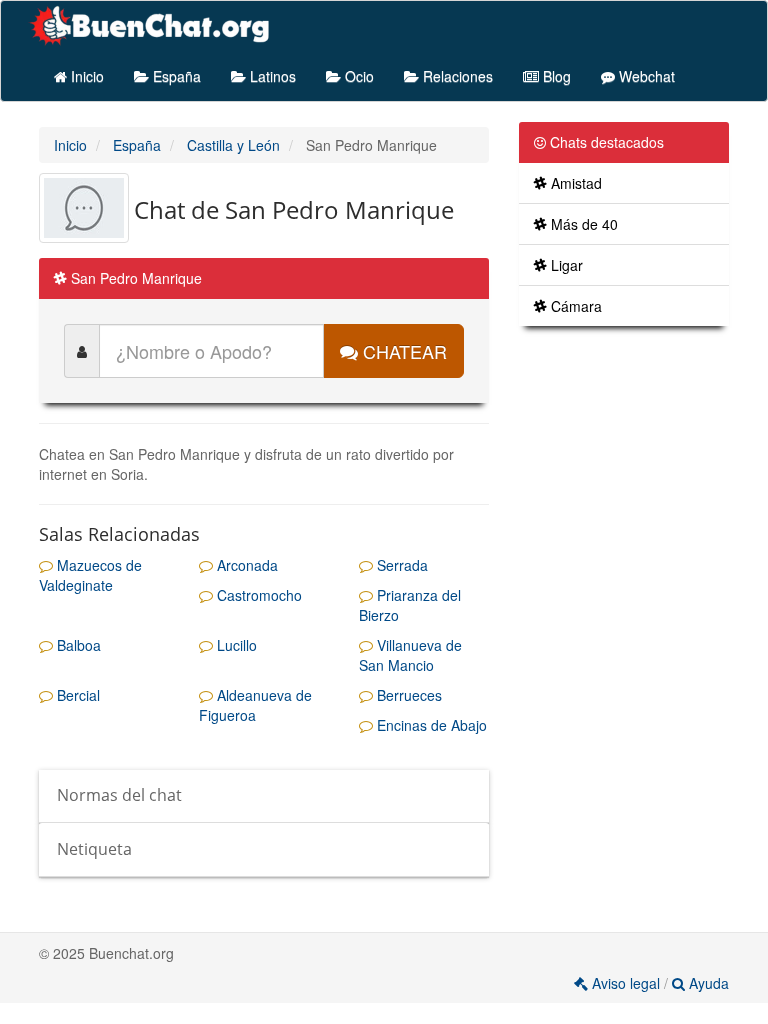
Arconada (245, 565)
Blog (555, 76)
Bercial (76, 695)
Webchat (645, 76)
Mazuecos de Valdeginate (90, 575)
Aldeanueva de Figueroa (255, 705)
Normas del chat (119, 795)
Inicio (85, 76)
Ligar (565, 265)
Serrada (400, 565)
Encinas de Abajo (430, 725)
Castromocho (257, 595)
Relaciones (456, 76)
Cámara (574, 306)
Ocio (357, 76)
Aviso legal (626, 983)
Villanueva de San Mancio (410, 655)
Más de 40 (582, 224)
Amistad (574, 183)
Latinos (271, 76)
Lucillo (235, 645)
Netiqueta (94, 849)
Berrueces (407, 695)
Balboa (77, 645)
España (175, 76)
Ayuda (707, 983)
